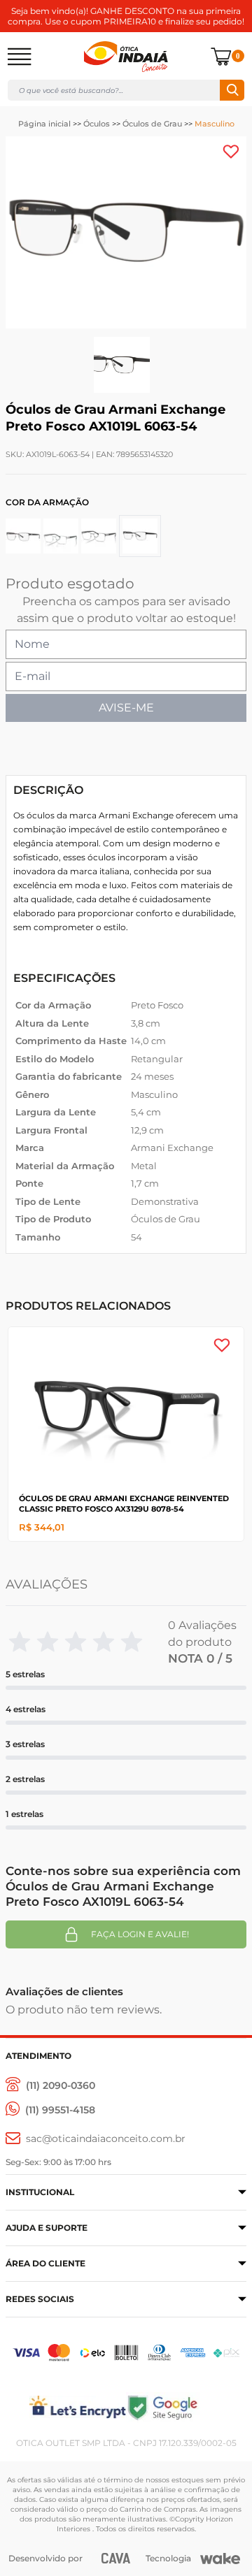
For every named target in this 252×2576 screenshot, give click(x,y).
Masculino (215, 124)
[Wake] (220, 2559)
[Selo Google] (186, 2407)
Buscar (232, 90)
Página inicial (44, 124)
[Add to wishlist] (231, 152)
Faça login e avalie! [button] (140, 1934)
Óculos (97, 124)
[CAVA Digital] (116, 2558)
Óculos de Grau (152, 124)
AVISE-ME (126, 708)
